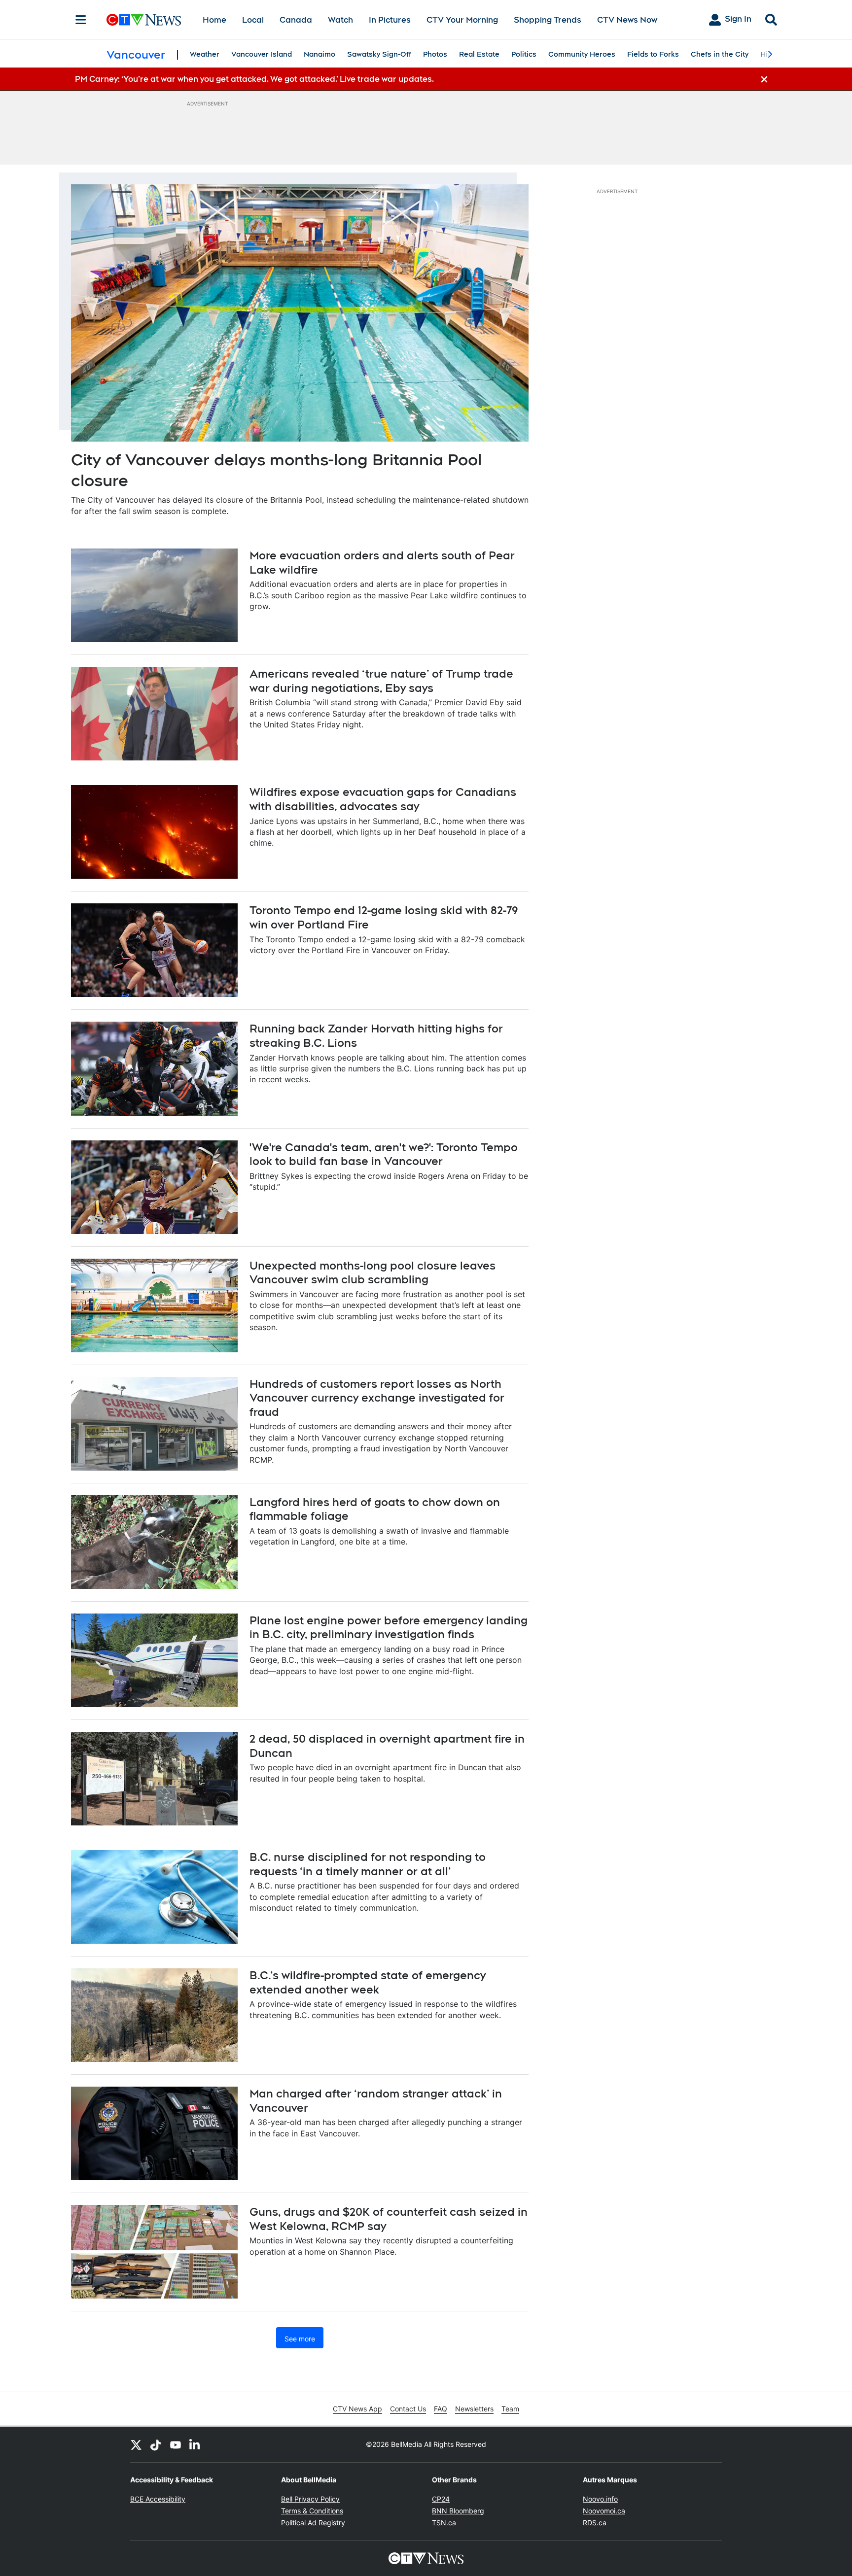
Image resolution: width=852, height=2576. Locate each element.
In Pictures (390, 20)
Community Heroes (582, 54)
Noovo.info (600, 2499)
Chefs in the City (720, 54)
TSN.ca (444, 2523)
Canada (296, 20)
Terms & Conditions (312, 2511)
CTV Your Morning (462, 20)
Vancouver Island (262, 54)
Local (253, 20)
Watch (340, 20)
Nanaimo (319, 54)
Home (214, 20)
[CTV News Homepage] (144, 20)
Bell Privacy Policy (310, 2499)
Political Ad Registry (313, 2523)
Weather (205, 54)
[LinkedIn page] (195, 2444)
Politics (524, 54)
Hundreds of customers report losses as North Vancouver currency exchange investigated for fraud (377, 1398)
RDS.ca (595, 2523)
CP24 (441, 2499)
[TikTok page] (156, 2444)
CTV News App (357, 2409)
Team (510, 2409)
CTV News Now (627, 20)
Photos (435, 54)
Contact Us (408, 2409)
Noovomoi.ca (604, 2511)
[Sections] (81, 20)
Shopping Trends (548, 20)
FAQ (441, 2409)
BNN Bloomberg (458, 2511)
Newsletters (474, 2409)
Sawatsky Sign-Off (379, 54)
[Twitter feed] (136, 2444)
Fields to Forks (653, 54)
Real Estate (479, 54)
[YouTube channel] (176, 2444)
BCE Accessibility (158, 2499)
